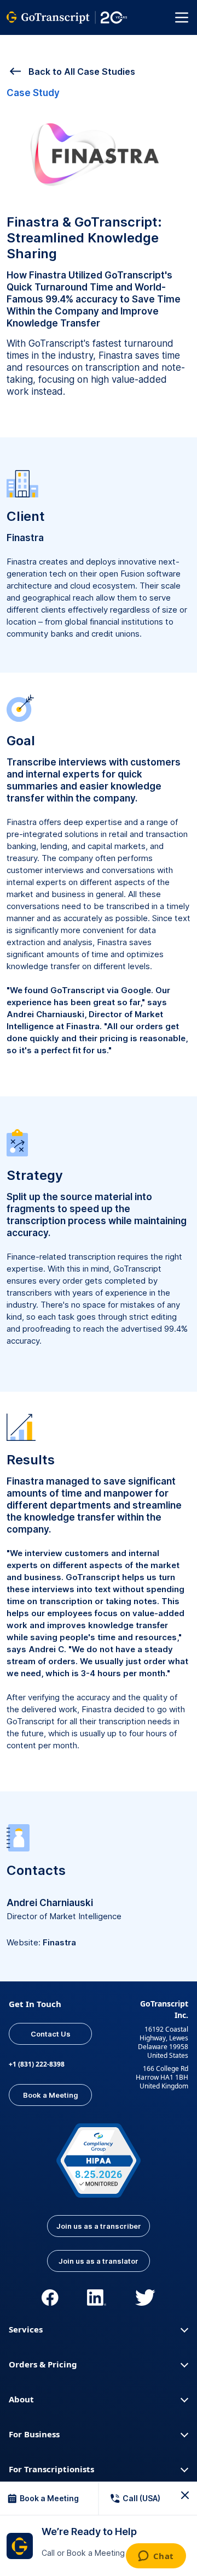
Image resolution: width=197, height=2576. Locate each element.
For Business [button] (34, 2434)
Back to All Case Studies (81, 72)
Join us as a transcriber (99, 2226)
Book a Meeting (51, 2095)
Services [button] (26, 2329)
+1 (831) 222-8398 (37, 2064)
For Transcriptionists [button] (51, 2469)
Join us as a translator (99, 2261)
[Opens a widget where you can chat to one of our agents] (156, 2557)
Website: (41, 1942)
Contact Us (51, 2034)
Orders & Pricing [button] (43, 2364)
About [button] (21, 2399)
